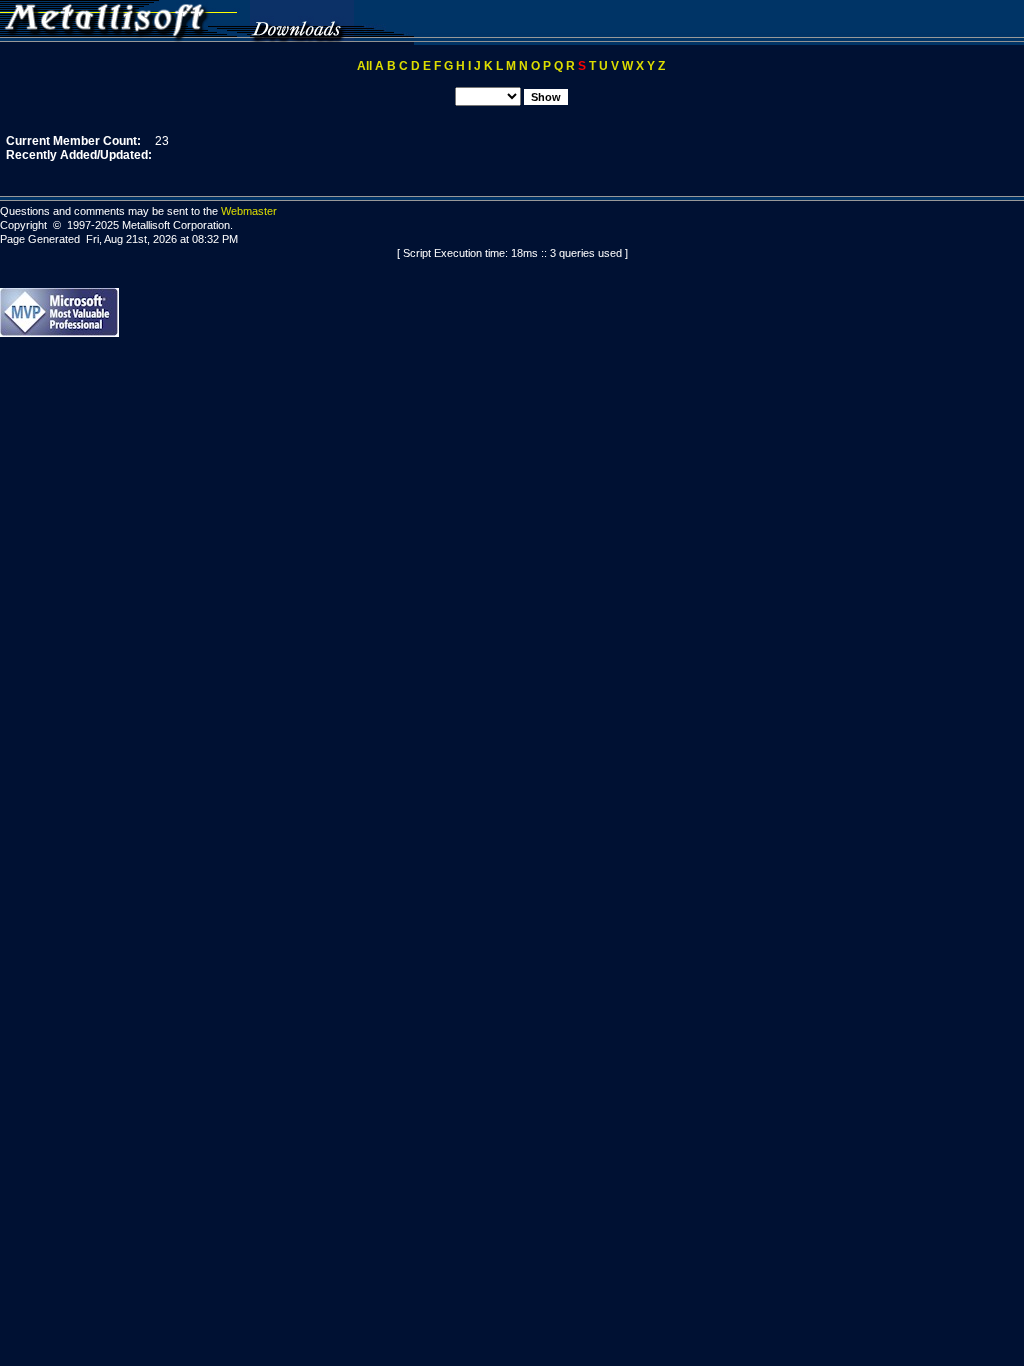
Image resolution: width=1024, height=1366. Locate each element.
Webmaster (249, 211)
